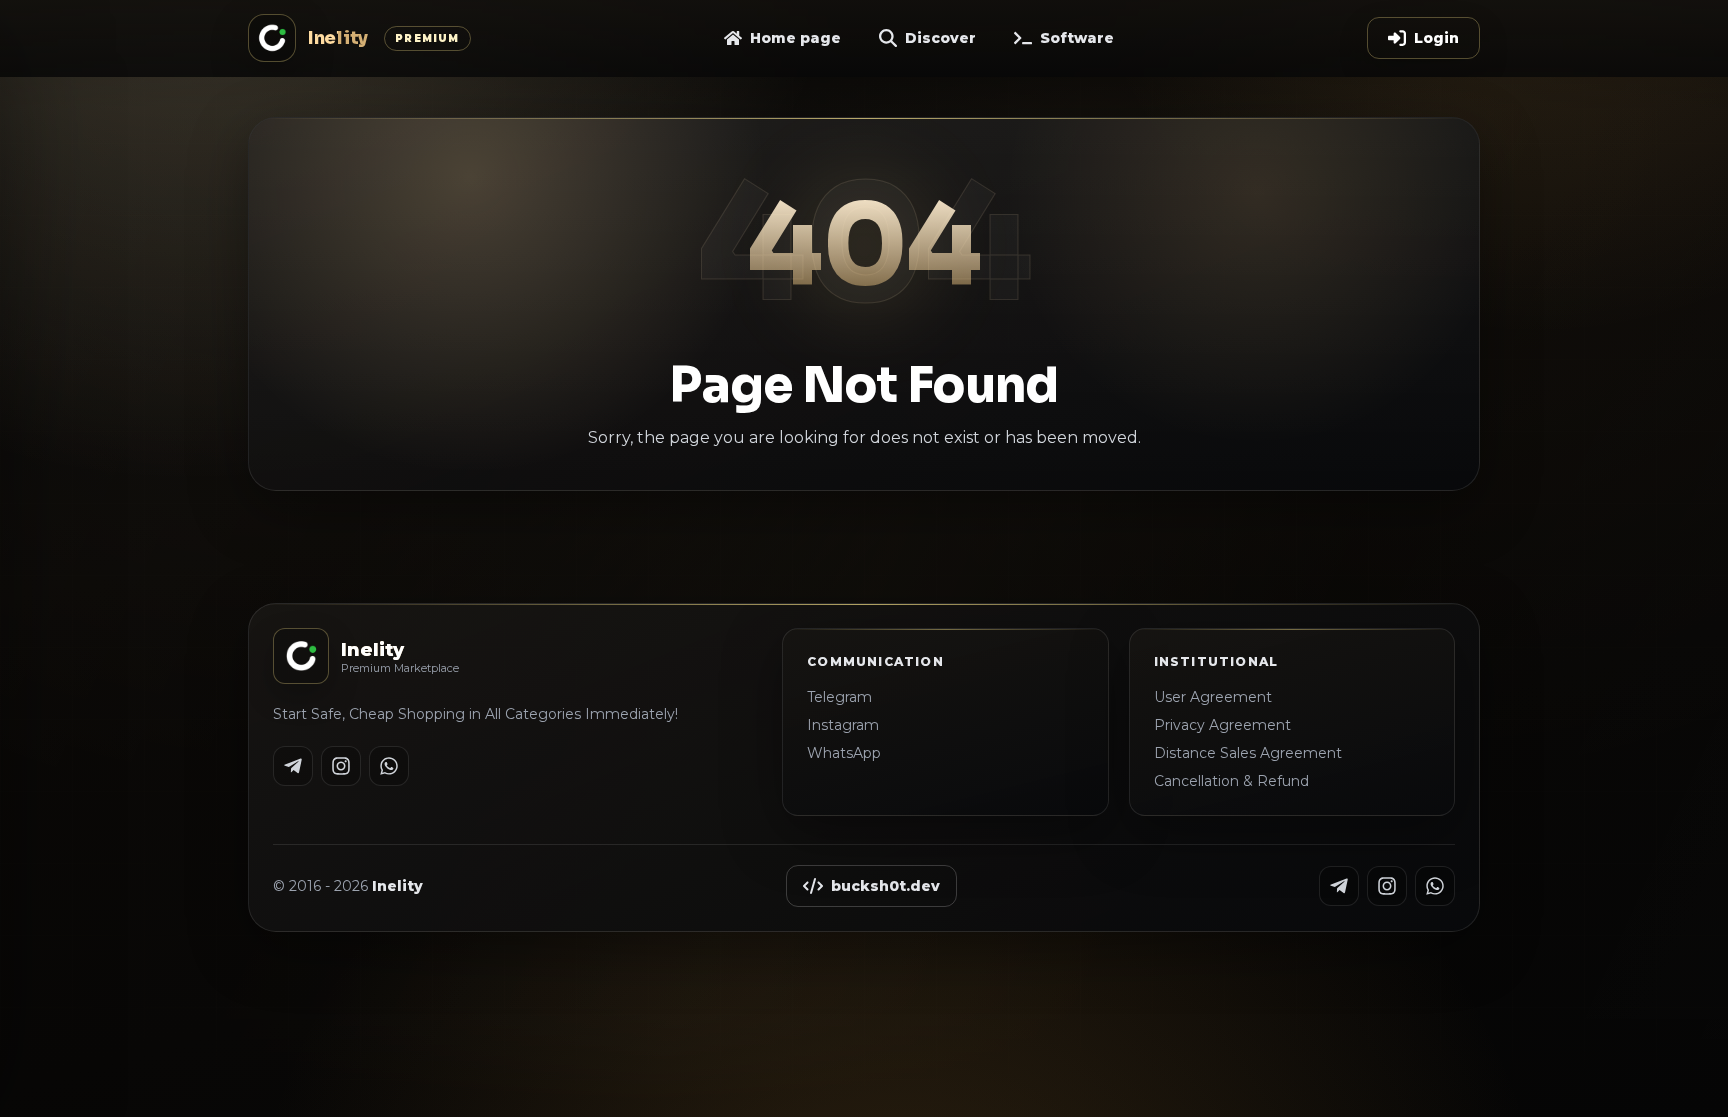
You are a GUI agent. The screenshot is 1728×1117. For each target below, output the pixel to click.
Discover (940, 38)
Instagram (843, 725)
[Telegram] (293, 766)
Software (1077, 38)
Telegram (839, 697)
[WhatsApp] (389, 766)
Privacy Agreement (1222, 725)
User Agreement (1213, 697)
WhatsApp (844, 753)
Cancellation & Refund (1231, 781)
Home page (795, 38)
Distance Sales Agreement (1248, 753)
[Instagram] (341, 766)
